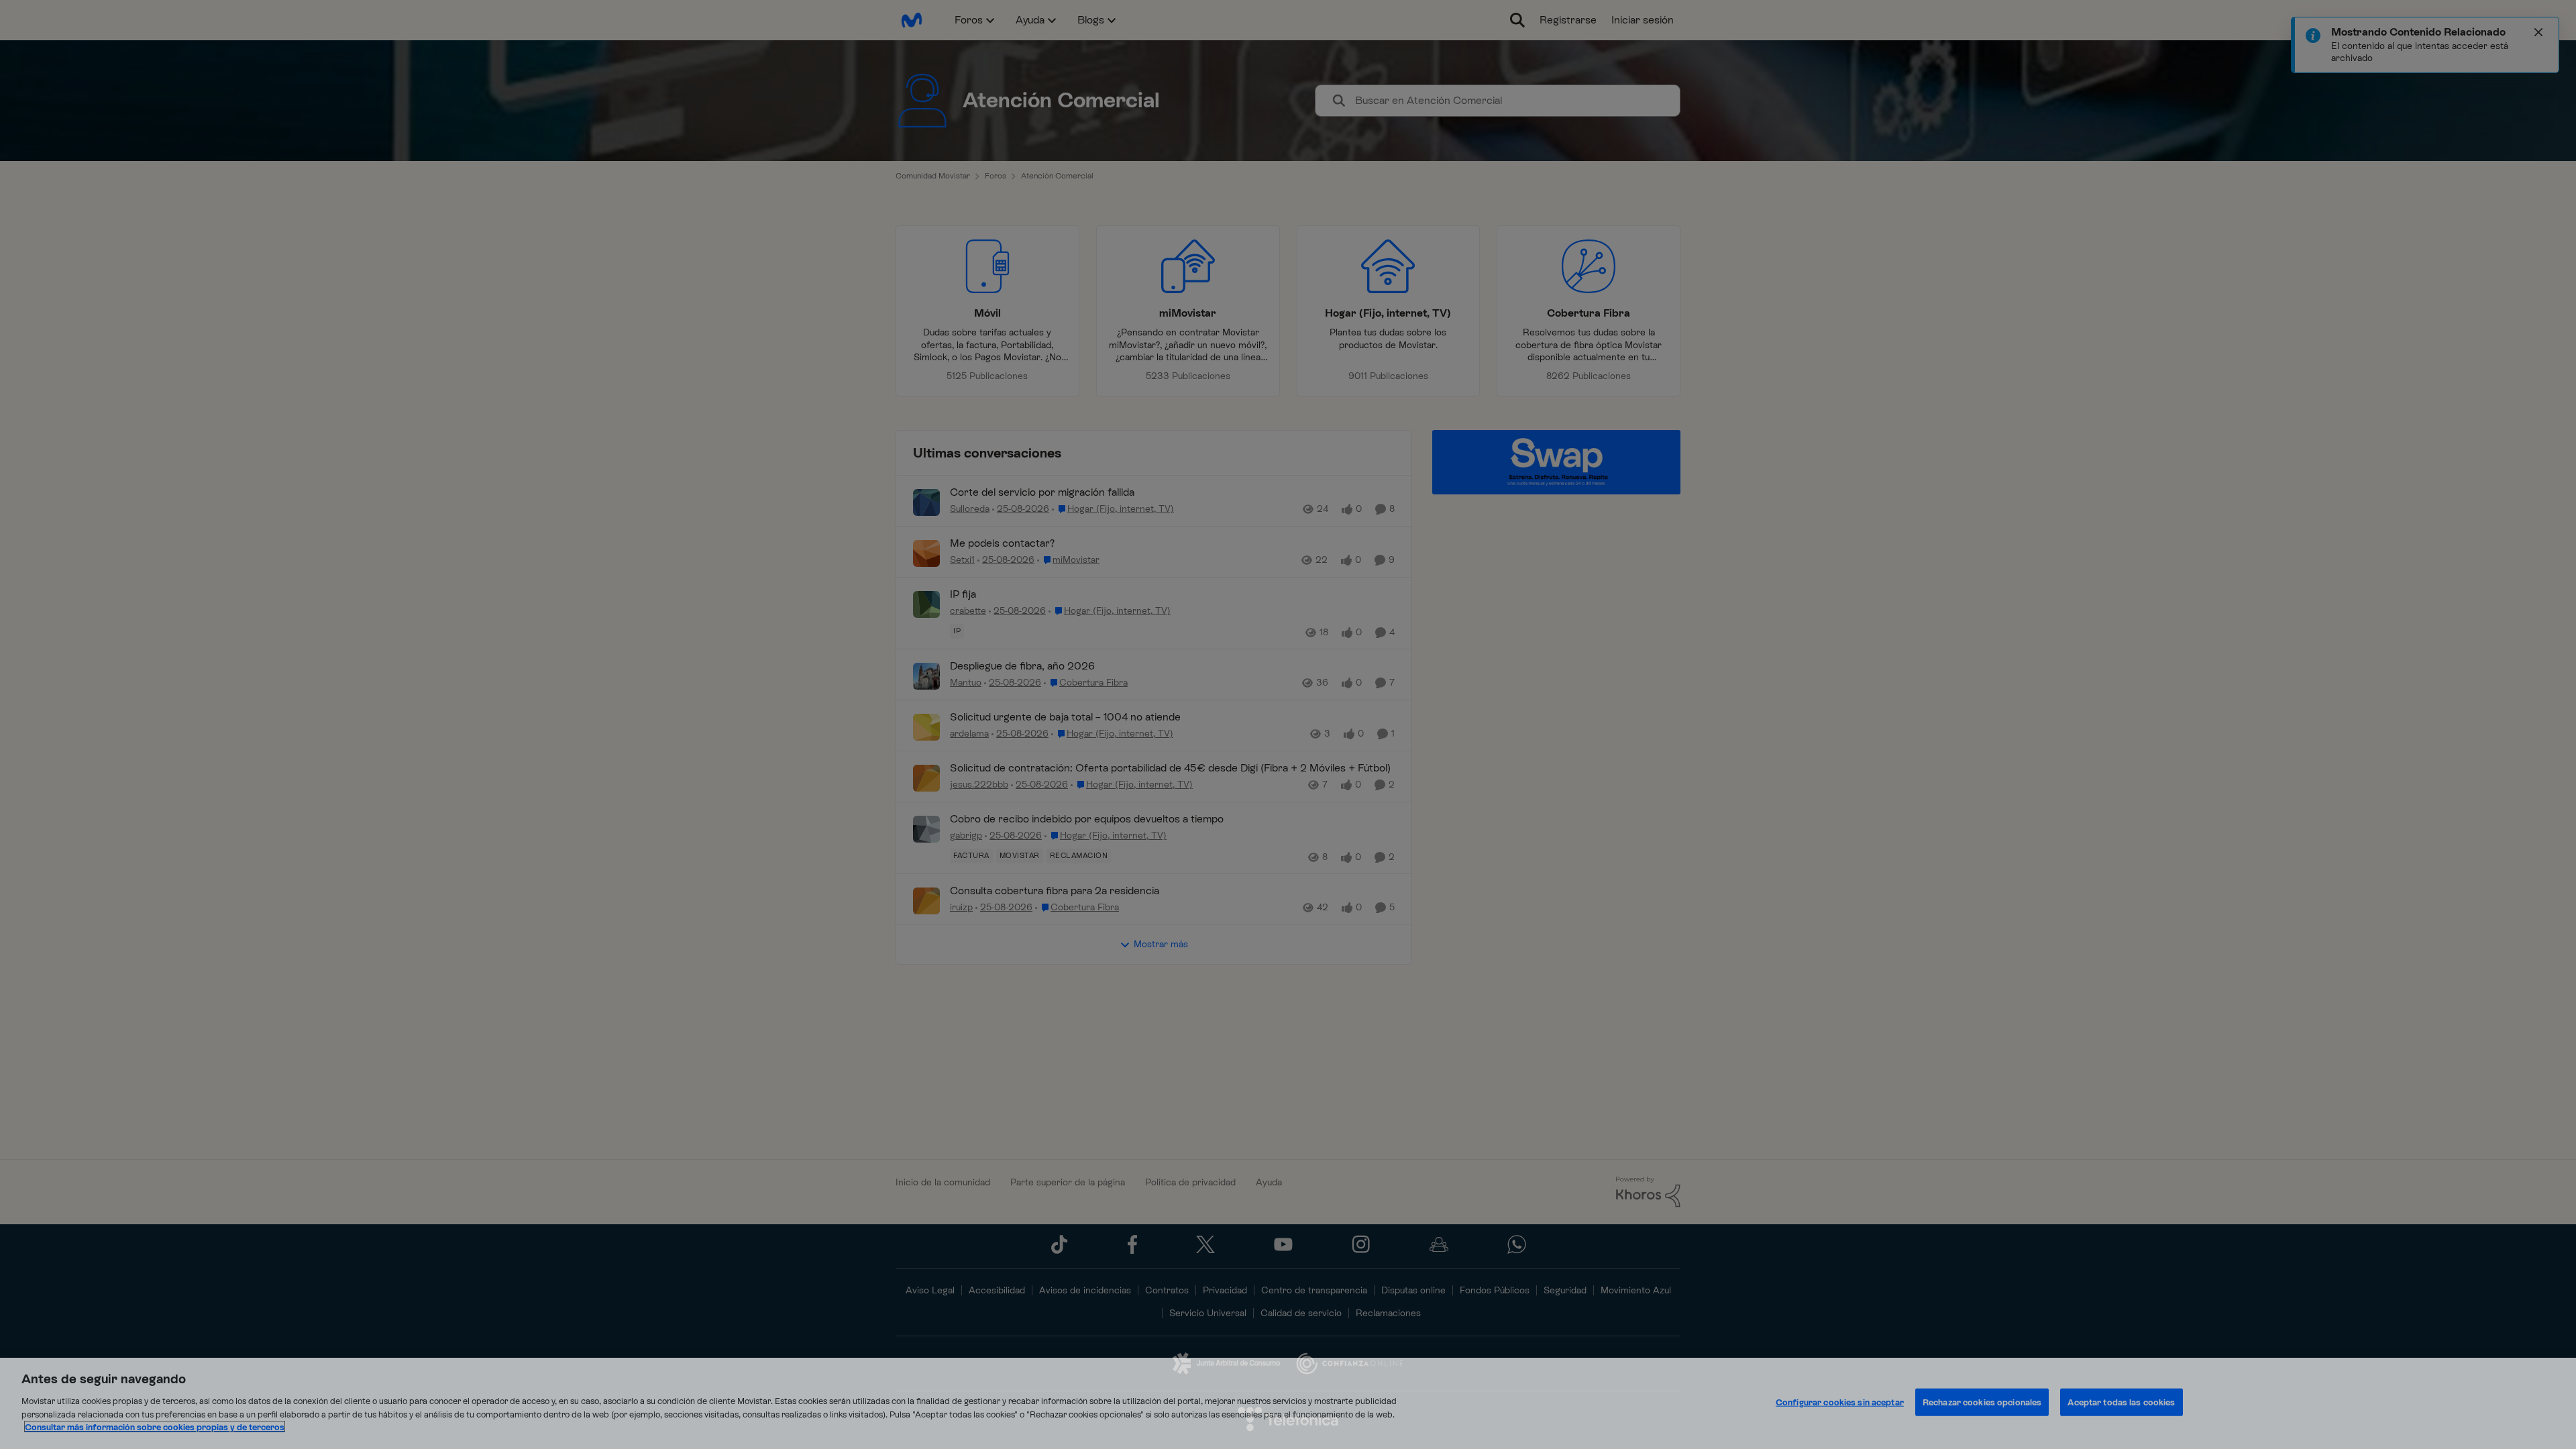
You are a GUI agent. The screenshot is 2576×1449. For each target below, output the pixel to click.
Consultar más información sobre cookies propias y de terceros (155, 1427)
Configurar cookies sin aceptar (1840, 1402)
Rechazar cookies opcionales (1982, 1402)
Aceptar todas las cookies (2121, 1402)
